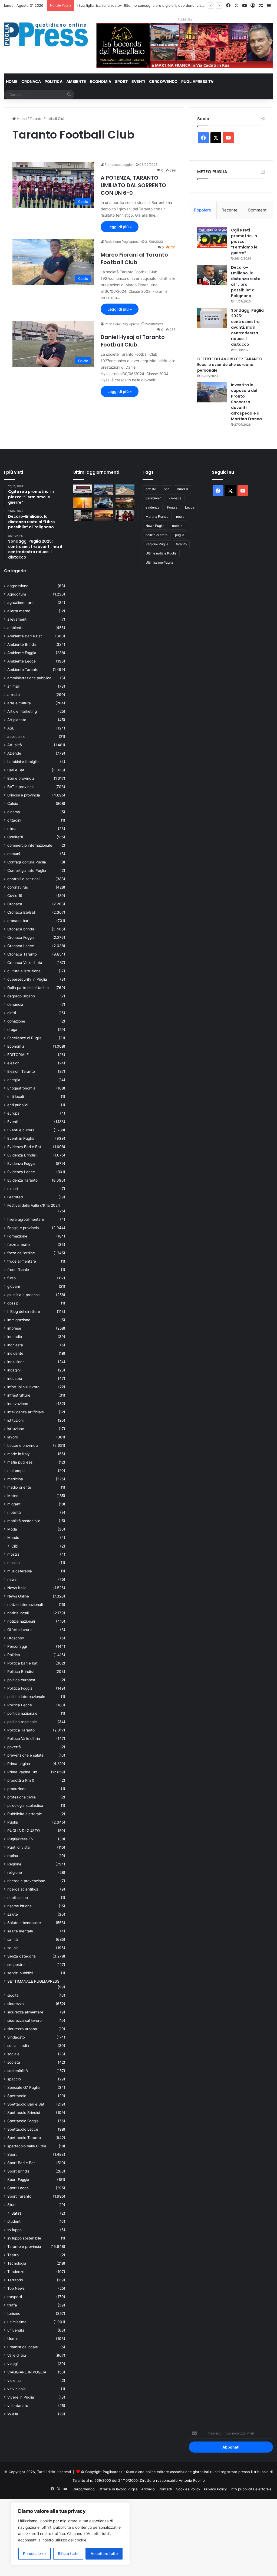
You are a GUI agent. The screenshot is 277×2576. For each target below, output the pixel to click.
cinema (14, 812)
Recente (230, 210)
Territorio (15, 2280)
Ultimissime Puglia (159, 562)
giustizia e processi (24, 1295)
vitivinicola (17, 2389)
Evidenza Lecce (21, 1172)
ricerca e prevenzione (26, 1881)
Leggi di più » (120, 227)
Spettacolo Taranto (24, 2138)
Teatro (13, 2255)
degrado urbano (21, 996)
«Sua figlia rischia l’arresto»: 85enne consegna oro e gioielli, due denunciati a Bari (145, 5)
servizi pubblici (20, 1973)
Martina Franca (157, 517)
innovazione (18, 1404)
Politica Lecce (20, 1705)
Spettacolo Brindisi (24, 2113)
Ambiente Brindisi (22, 644)
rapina (13, 1856)
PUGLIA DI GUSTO (24, 1831)
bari (166, 489)
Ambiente (76, 81)
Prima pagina (19, 1764)
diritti (12, 1013)
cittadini (14, 820)
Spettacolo (17, 2096)
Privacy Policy (215, 2489)
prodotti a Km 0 (21, 1780)
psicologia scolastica (25, 1805)
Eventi (138, 81)
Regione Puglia (157, 544)
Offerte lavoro (19, 1630)
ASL (11, 728)
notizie (177, 526)
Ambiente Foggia (22, 653)
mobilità (14, 1512)
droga (12, 1030)
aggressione (18, 586)
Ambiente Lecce (22, 661)
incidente (15, 1353)
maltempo (16, 1471)
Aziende (14, 753)
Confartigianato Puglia (27, 870)
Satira (17, 2213)
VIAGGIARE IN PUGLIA (27, 2372)
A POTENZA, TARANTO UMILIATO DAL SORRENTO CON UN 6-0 (133, 185)
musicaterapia (20, 1571)
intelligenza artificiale (26, 1412)
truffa (12, 2305)
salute (13, 1914)
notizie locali (18, 1613)
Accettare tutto (104, 2553)
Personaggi (17, 1646)
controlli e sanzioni (23, 879)
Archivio (148, 2489)
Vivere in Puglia (21, 2397)
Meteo (13, 1496)
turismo (14, 2313)
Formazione (17, 1236)
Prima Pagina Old (22, 1772)
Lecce (190, 507)
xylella (13, 2414)
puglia (180, 535)
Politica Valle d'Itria (24, 1738)
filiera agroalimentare (26, 1219)
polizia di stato (156, 535)
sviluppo (14, 2230)
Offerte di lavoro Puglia (118, 2489)
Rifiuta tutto (68, 2553)
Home (12, 81)
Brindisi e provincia (24, 795)
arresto (14, 695)
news (12, 1579)
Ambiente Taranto (23, 670)
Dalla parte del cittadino (28, 988)
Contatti (165, 2489)
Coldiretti (15, 837)
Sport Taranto (19, 2196)
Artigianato (17, 720)
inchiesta (15, 1345)
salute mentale (20, 1931)
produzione (17, 1789)
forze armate (19, 1245)
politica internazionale (26, 1697)
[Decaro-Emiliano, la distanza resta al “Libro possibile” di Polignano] (212, 275)
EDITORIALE (18, 1055)
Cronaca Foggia (21, 937)
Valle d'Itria (17, 2355)
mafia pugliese (20, 1462)
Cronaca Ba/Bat (21, 912)
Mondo (13, 1538)
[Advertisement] (138, 2537)
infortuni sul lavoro (23, 1387)
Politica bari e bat (22, 1663)
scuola (13, 1948)
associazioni (18, 737)
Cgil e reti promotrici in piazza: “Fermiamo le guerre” (244, 241)
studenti (14, 2221)
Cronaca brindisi (21, 929)
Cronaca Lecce (21, 946)
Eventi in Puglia (21, 1138)
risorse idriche (19, 1906)
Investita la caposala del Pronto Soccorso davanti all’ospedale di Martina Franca (246, 402)
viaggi (12, 2364)
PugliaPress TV (197, 81)
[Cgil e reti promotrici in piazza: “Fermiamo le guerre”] (212, 238)
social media (18, 2046)
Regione (14, 1864)
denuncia (15, 1004)
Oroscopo (16, 1638)
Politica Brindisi (20, 1672)
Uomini (13, 2339)
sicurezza (16, 2004)
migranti (14, 1504)
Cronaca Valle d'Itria (25, 963)
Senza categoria (22, 1956)
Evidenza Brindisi (22, 1155)
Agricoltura (17, 594)
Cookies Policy (188, 2489)
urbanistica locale (23, 2347)
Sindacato (16, 2037)
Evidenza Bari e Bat (24, 1147)
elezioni (14, 1063)
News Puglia (155, 526)
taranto (181, 544)
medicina (15, 1479)
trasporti (15, 2297)
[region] (70, 2534)
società (14, 2062)
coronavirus (18, 887)
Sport (121, 81)
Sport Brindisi (19, 2171)
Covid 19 (15, 896)
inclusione (16, 1362)
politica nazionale (22, 1713)
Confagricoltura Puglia (27, 862)
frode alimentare (22, 1261)
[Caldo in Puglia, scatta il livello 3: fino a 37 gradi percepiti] (83, 503)
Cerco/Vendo (163, 81)
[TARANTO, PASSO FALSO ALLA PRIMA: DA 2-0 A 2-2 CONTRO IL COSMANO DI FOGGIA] (125, 515)
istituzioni (15, 1420)
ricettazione (18, 1898)
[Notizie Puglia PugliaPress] (46, 34)
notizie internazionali (25, 1605)
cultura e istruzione (24, 971)
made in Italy (19, 1454)
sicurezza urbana (22, 2029)
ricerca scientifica (23, 1889)
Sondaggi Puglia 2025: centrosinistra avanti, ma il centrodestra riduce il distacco (247, 327)
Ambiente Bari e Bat (25, 636)
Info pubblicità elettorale (251, 2489)
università (16, 2330)
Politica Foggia (20, 1688)
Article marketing (22, 711)
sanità (13, 1939)
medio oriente (19, 1487)
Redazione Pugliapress (122, 242)
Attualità (15, 745)
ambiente (15, 628)
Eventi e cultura (21, 1130)
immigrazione (19, 1320)
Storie (12, 2205)
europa (13, 1113)
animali (13, 686)
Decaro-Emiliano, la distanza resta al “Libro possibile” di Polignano (246, 282)
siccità (13, 1995)
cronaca (175, 498)
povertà (14, 1747)
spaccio (14, 2079)
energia (14, 1080)
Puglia (13, 1822)
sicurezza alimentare (25, 2012)
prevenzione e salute (25, 1755)
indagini (14, 1370)
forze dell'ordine (21, 1253)
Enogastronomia (21, 1088)
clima (12, 829)
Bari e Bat (16, 770)
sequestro (16, 1965)
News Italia (17, 1588)
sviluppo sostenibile (24, 2238)
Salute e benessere (24, 1923)
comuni (14, 854)
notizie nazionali (21, 1621)
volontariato (18, 2406)
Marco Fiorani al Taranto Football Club (134, 258)
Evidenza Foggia (21, 1163)
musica (14, 1563)
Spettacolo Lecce (23, 2129)
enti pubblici (18, 1105)
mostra (13, 1554)
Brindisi (182, 489)
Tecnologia (17, 2263)
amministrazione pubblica (29, 678)
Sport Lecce (18, 2188)
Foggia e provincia (23, 1228)
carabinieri (154, 498)
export (13, 1189)
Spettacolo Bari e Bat (26, 2104)
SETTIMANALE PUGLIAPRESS (33, 1981)
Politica (54, 81)
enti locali (16, 1097)
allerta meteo (19, 611)
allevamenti (17, 619)
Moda (12, 1529)
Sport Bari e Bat (21, 2163)
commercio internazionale (30, 845)
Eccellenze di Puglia (24, 1038)
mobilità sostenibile (24, 1521)
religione (15, 1872)
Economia (100, 81)
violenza (14, 2380)
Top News (16, 2288)
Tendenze (16, 2272)
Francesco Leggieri (119, 165)
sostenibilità (18, 2071)
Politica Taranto (21, 1730)
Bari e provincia (21, 778)
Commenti (258, 210)
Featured (15, 1197)
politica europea (21, 1680)
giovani (14, 1286)
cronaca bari (18, 921)
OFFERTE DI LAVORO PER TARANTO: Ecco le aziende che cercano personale (230, 365)
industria (15, 1378)
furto (11, 1278)
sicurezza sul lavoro (24, 2020)
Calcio (13, 803)
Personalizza (34, 2553)
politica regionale (22, 1722)
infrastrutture (19, 1395)
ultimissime (17, 2322)
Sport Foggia (18, 2180)
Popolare (203, 210)
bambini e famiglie (23, 762)
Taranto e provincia (24, 2247)
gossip (13, 1303)
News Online (18, 1596)
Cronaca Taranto (22, 954)
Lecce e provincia (23, 1445)
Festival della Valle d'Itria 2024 (34, 1205)
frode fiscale (18, 1270)
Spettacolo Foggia (23, 2121)
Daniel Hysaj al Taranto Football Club (133, 341)
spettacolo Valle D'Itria (27, 2146)
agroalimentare (20, 603)
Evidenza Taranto (22, 1180)
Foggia (172, 507)
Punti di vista (19, 1847)
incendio (15, 1337)
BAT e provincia (21, 787)
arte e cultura (19, 703)
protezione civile (22, 1797)
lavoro (13, 1437)
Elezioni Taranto (21, 1071)
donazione (16, 1021)
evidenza (153, 507)
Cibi (15, 1546)
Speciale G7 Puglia (24, 2087)
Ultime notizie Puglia (161, 553)
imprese (14, 1328)
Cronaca (31, 81)
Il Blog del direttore (24, 1311)
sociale (13, 2054)
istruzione (16, 1429)
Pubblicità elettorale (25, 1814)
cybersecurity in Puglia (27, 979)
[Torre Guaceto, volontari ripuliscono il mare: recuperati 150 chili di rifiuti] (125, 490)
